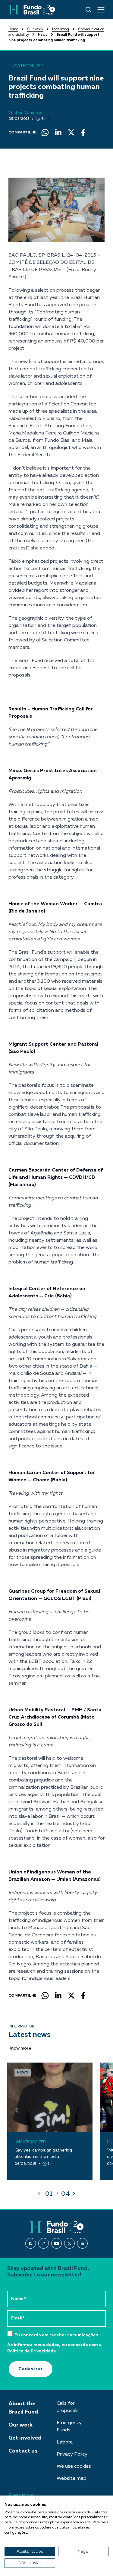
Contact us (23, 2451)
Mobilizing (61, 29)
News (43, 35)
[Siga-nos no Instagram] (44, 2243)
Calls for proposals (68, 2407)
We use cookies (74, 2466)
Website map (72, 2479)
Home (13, 29)
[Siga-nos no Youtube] (56, 2243)
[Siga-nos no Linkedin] (82, 2243)
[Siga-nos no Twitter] (69, 2243)
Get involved (25, 2438)
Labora (65, 2442)
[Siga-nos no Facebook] (31, 2243)
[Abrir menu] (101, 10)
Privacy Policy (72, 2454)
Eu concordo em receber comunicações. (56, 2335)
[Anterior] (39, 2194)
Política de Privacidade (32, 2351)
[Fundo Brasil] (32, 10)
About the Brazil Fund (23, 2408)
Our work (35, 29)
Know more (20, 2048)
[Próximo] (74, 2194)
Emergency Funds (69, 2427)
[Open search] (88, 10)
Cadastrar (31, 2369)
